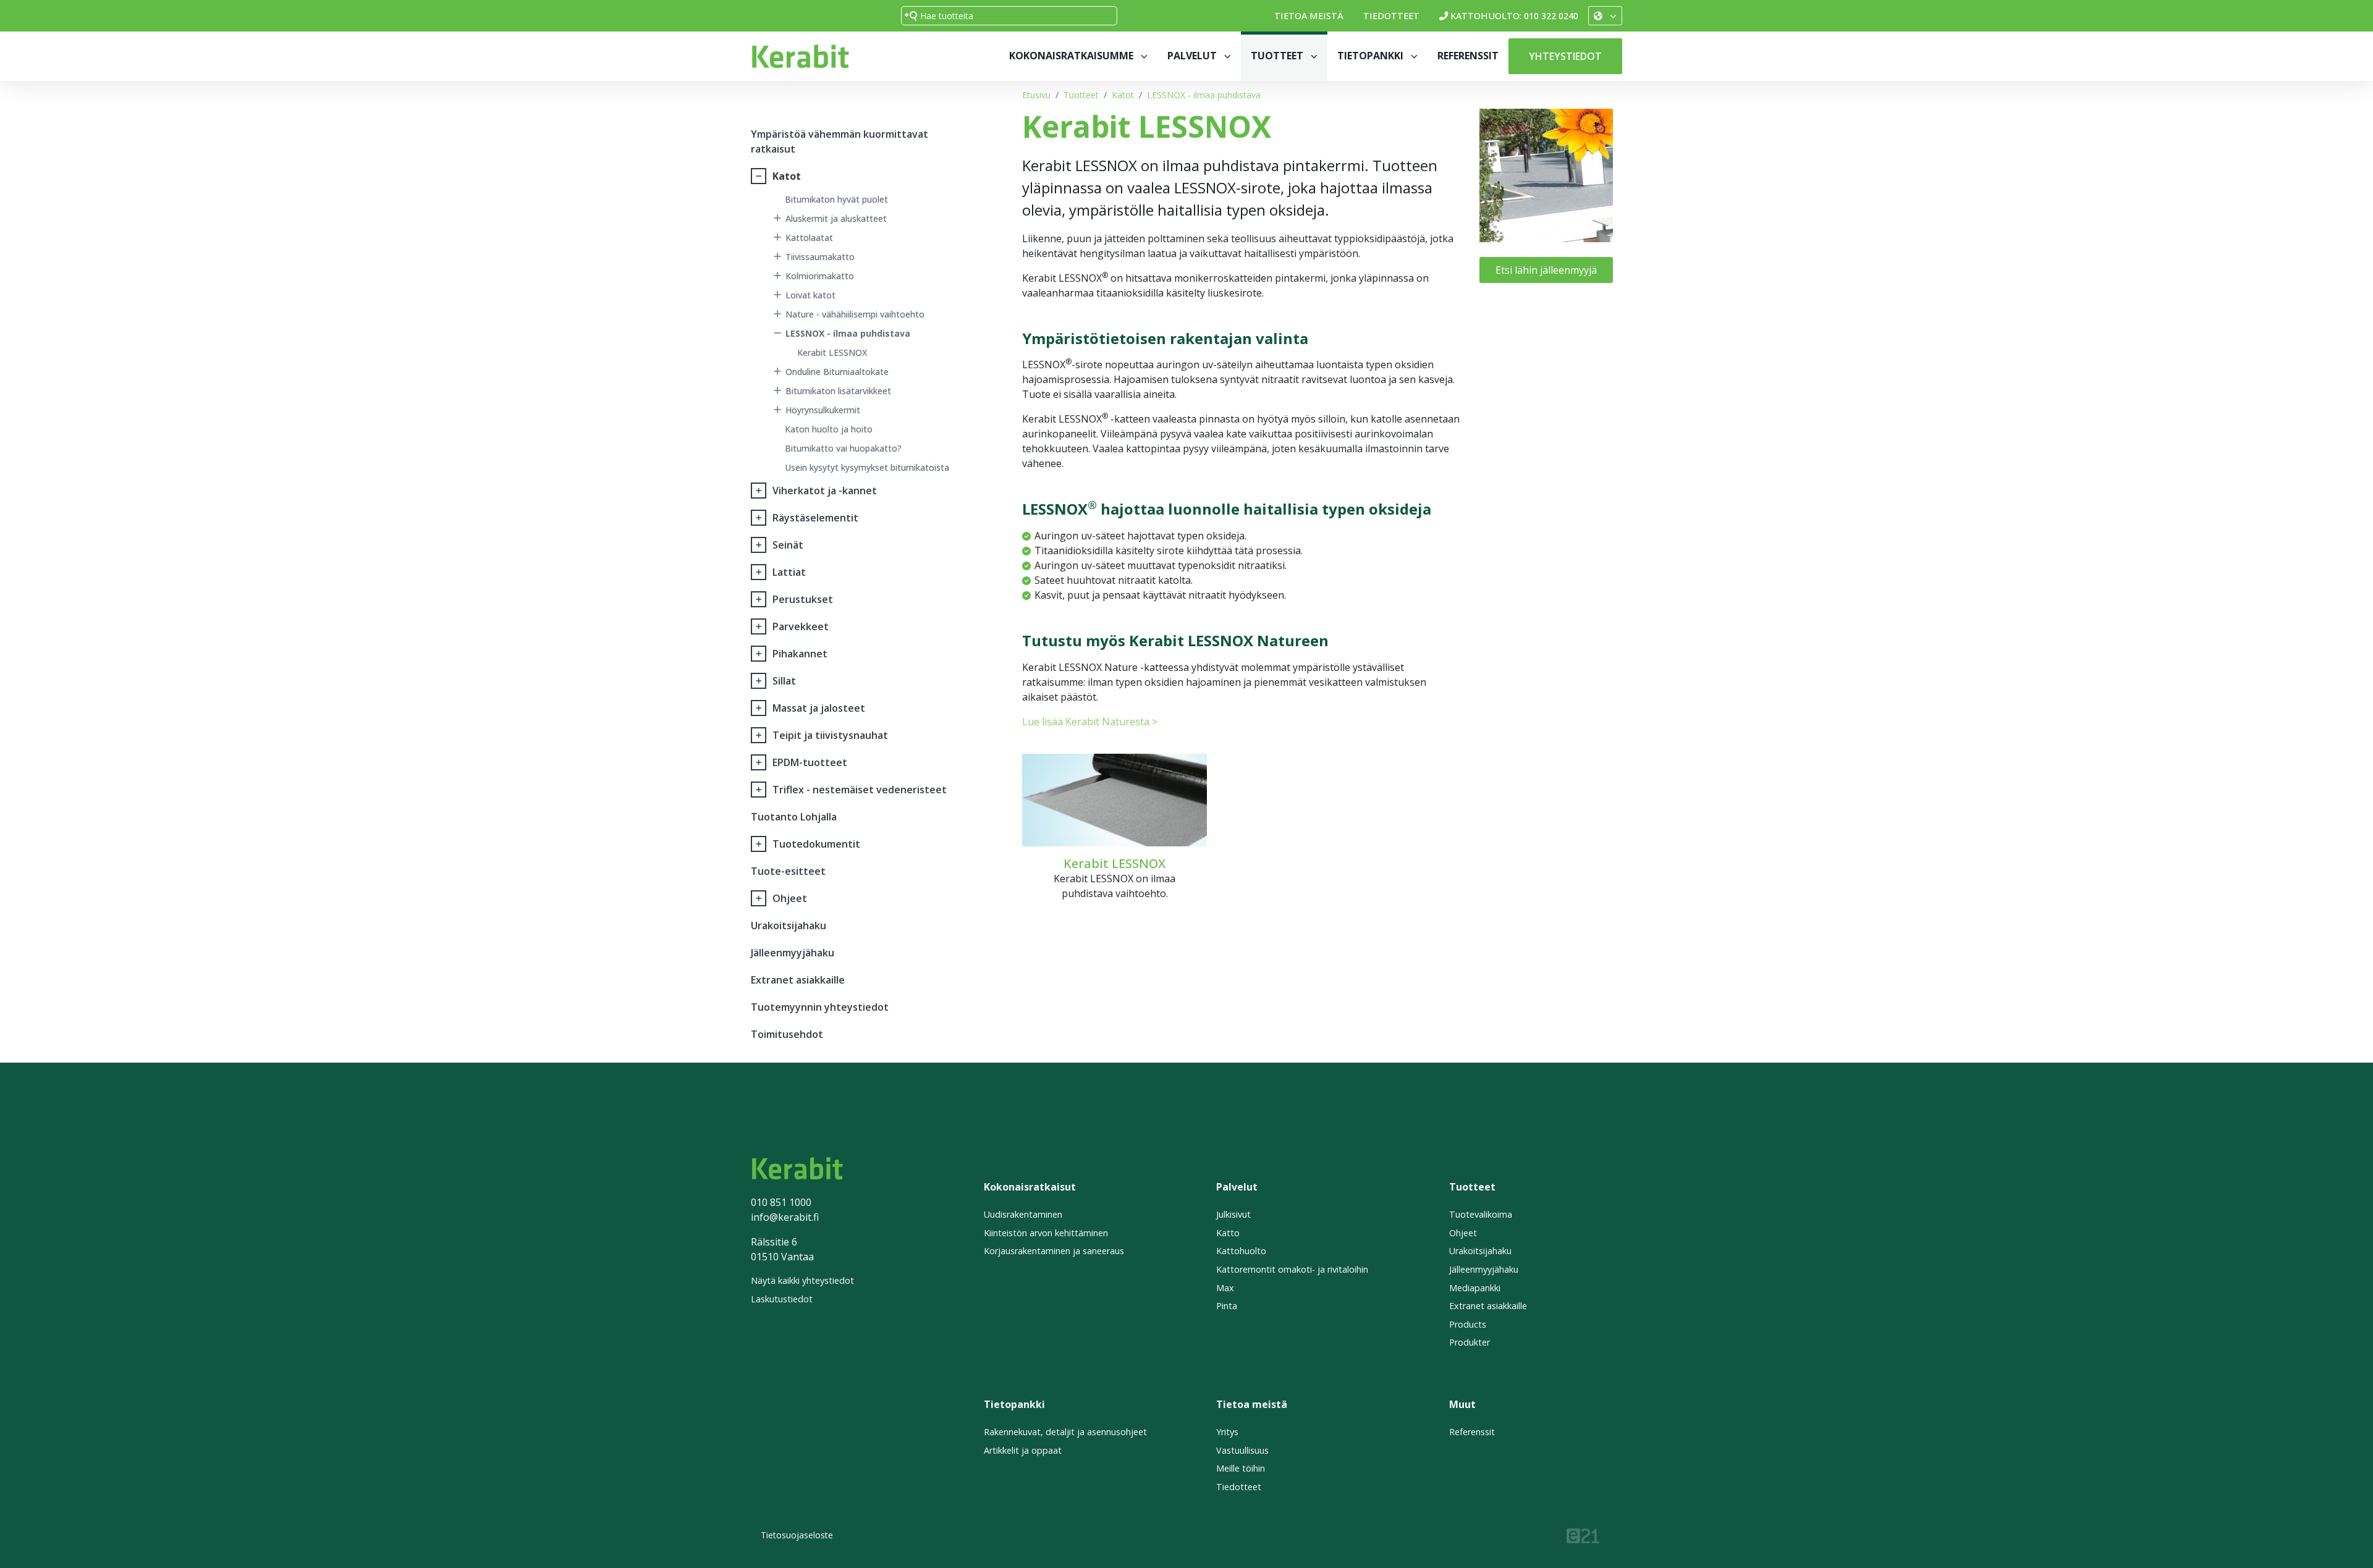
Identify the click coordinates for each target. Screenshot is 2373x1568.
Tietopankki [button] (1372, 56)
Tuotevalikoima (1481, 1214)
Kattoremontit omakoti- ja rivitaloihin (1292, 1269)
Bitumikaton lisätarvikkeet (838, 391)
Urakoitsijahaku (789, 925)
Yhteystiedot (1565, 56)
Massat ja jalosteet (819, 708)
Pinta (1227, 1306)
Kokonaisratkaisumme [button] (1072, 56)
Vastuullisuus (1242, 1450)
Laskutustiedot (782, 1299)
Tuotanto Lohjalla (794, 817)
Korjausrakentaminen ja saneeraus (1054, 1251)
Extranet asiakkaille (798, 980)
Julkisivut (1233, 1214)
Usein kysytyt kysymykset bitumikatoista (867, 467)
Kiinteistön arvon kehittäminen (1046, 1233)
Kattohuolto (1241, 1251)
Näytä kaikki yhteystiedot (802, 1280)
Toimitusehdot (787, 1034)
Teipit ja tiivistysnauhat (830, 735)
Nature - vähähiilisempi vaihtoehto (855, 314)
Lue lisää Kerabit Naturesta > (1090, 722)
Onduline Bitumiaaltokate (837, 372)
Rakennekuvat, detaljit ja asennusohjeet (1065, 1432)
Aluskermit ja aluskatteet (836, 218)
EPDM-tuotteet (810, 762)
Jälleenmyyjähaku (793, 953)
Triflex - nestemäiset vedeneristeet (860, 790)
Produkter (1470, 1342)
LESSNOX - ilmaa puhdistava (1204, 95)
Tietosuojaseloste (797, 1535)
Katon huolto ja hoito (829, 429)
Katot (1123, 95)
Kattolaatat (809, 238)
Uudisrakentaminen (1023, 1214)
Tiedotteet (1391, 16)
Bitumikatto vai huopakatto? (843, 448)
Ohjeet (790, 898)
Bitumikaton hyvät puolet (836, 199)
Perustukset (803, 599)
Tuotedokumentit (816, 844)
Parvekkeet (801, 626)
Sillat (784, 681)
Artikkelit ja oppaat (1023, 1450)
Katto (1228, 1233)
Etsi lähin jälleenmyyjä (1546, 270)
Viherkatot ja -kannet (825, 491)
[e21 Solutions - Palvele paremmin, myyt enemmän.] (1583, 1534)
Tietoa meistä (1309, 16)
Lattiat (789, 572)
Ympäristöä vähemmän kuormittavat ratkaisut (840, 141)
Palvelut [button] (1193, 56)
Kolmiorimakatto (820, 276)
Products (1468, 1324)
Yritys (1227, 1432)
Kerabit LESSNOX (832, 352)
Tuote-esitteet (788, 871)
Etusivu (1036, 95)
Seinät (788, 545)
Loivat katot (810, 295)
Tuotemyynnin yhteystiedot (820, 1007)
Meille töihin (1241, 1468)
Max (1225, 1288)
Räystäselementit (815, 518)
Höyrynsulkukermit (823, 410)
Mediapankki (1475, 1288)
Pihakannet (800, 654)
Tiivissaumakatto (820, 257)
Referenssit (1468, 56)
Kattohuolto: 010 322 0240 (1514, 16)
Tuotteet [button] (1278, 56)
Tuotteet (1081, 95)
